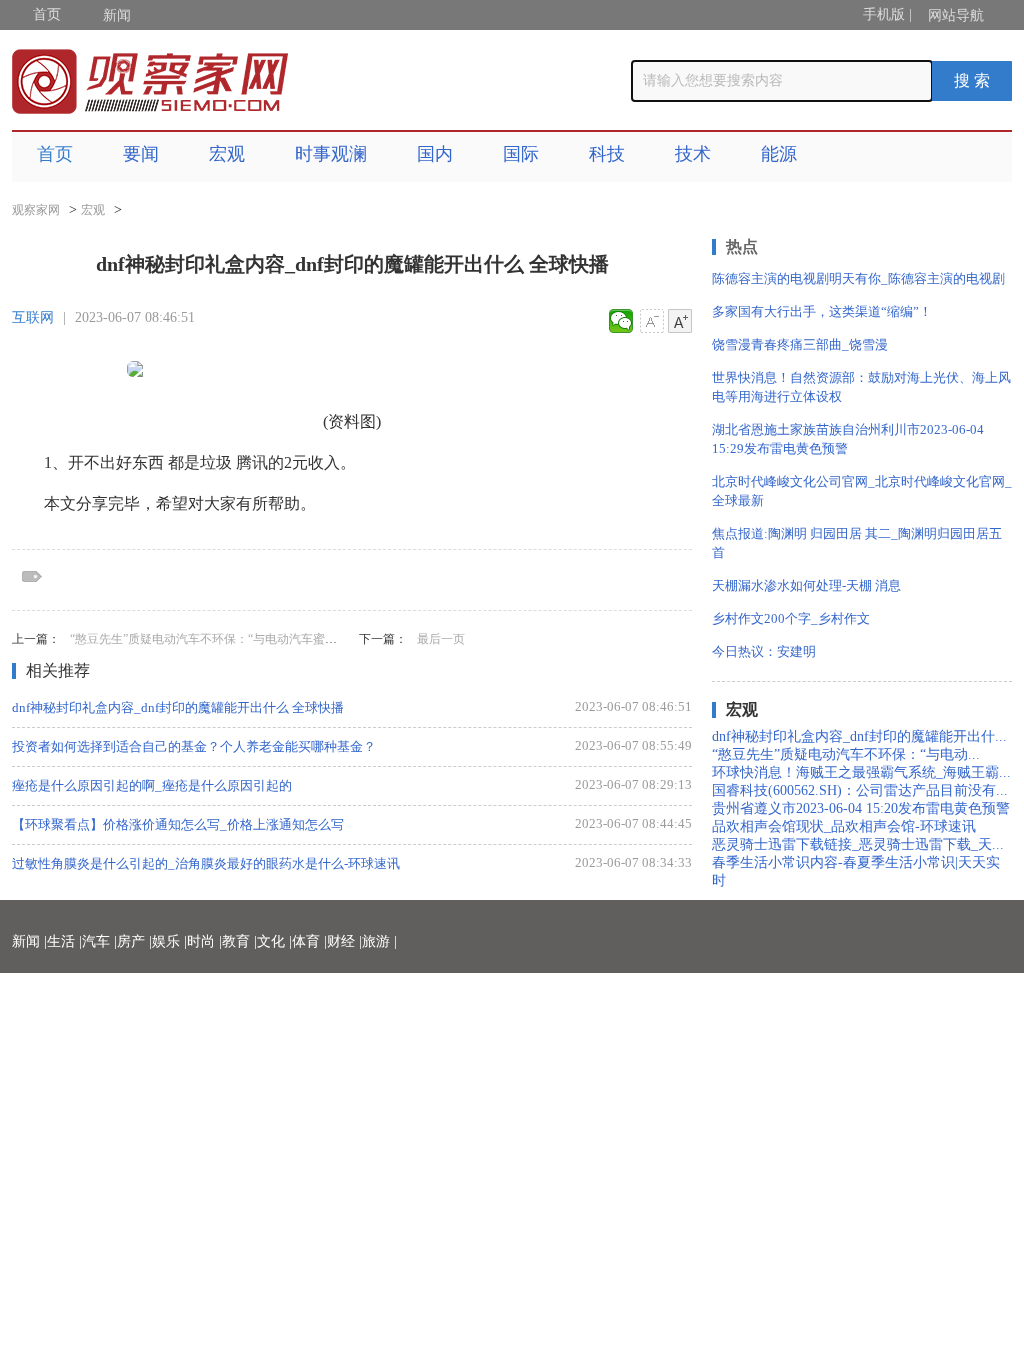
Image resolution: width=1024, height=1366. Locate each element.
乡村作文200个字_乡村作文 (791, 618)
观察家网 (36, 210)
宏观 (227, 154)
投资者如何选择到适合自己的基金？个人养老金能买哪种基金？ (194, 746)
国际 (521, 154)
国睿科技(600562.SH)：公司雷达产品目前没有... (860, 790)
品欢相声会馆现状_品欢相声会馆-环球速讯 (844, 826)
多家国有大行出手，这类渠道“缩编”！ (822, 311)
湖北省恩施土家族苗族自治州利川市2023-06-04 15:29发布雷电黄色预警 (848, 439)
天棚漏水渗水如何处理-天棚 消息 (806, 585)
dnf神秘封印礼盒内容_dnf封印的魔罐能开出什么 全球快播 (178, 707)
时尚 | (204, 941)
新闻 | (29, 941)
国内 (435, 154)
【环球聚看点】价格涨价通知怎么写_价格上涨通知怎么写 (178, 824)
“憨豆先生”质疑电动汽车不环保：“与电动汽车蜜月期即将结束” (236, 639)
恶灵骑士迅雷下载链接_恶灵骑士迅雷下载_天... (858, 844)
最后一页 (441, 639)
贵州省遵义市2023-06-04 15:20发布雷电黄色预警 (861, 808)
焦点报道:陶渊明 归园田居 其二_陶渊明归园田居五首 (857, 543)
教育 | (239, 941)
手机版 (884, 14)
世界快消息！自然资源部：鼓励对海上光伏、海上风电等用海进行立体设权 (861, 387)
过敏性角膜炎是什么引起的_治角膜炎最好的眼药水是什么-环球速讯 (206, 863)
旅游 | (379, 941)
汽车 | (99, 941)
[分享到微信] (621, 321)
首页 (47, 14)
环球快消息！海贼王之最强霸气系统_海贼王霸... (861, 772)
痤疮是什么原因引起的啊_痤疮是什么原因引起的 (152, 785)
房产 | (134, 941)
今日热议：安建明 (764, 651)
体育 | (309, 941)
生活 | (64, 941)
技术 (693, 154)
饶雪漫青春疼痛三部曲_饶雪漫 (800, 344)
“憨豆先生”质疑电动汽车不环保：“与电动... (846, 754)
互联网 (33, 317)
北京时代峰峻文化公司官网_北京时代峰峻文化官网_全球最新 (862, 491)
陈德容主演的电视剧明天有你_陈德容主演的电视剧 (858, 278)
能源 (779, 154)
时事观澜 (331, 154)
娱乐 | (169, 941)
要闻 (141, 154)
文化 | (274, 941)
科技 (607, 154)
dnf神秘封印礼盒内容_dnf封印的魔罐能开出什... (859, 736)
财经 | (344, 941)
